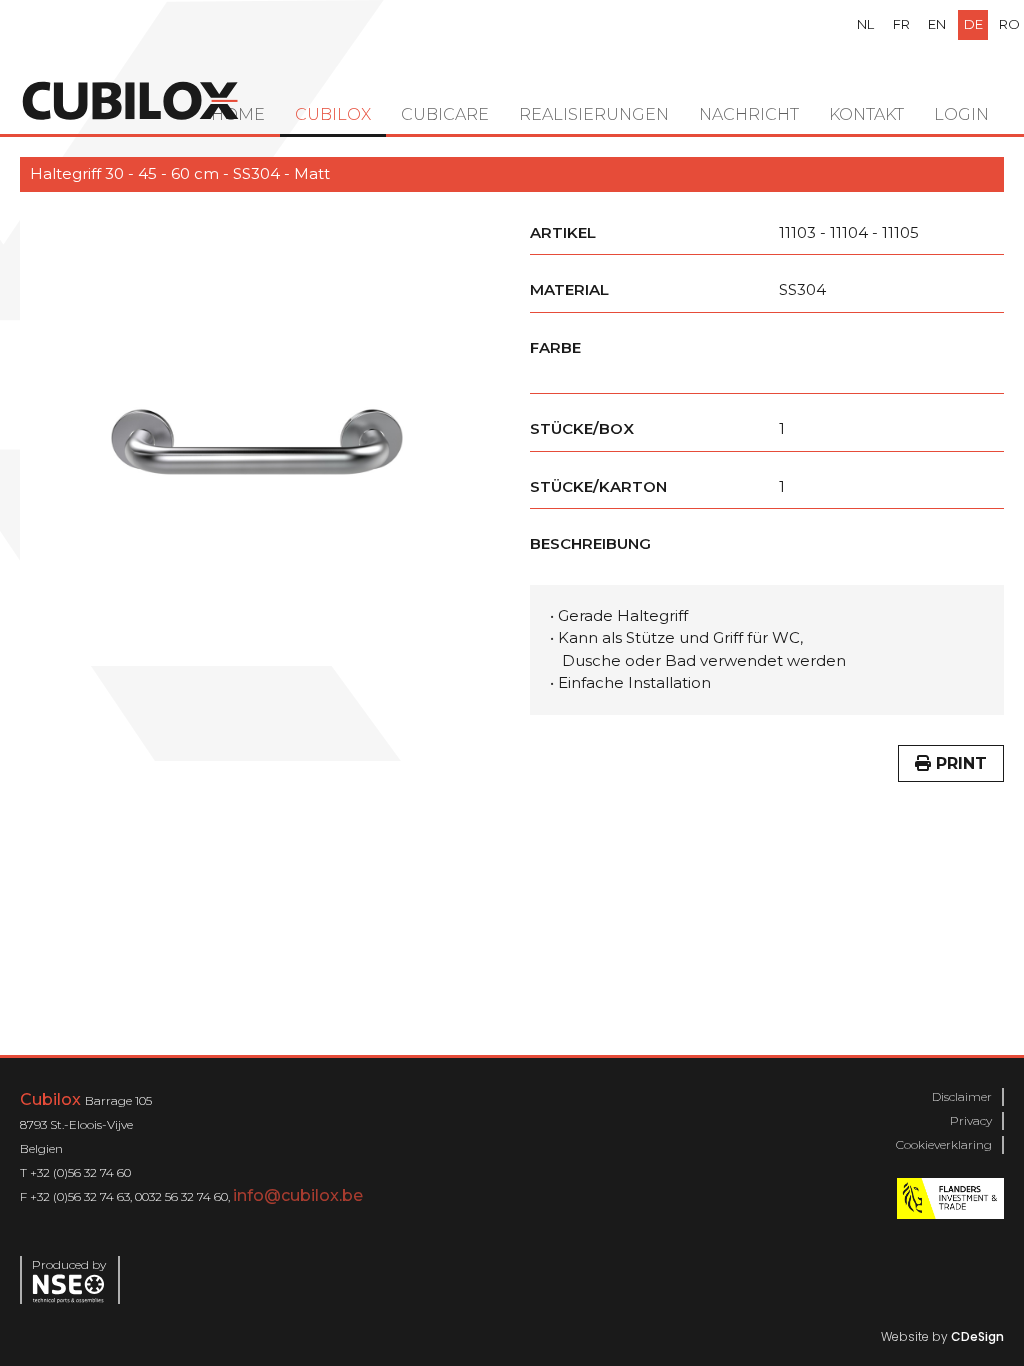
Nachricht (749, 114)
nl (865, 24)
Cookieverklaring (944, 1144)
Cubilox (333, 114)
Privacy (971, 1120)
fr (901, 24)
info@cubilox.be (298, 1195)
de (973, 24)
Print (959, 763)
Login (961, 114)
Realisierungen (594, 114)
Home (238, 114)
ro (1009, 24)
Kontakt (866, 114)
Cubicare (445, 114)
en (937, 24)
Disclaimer (962, 1096)
